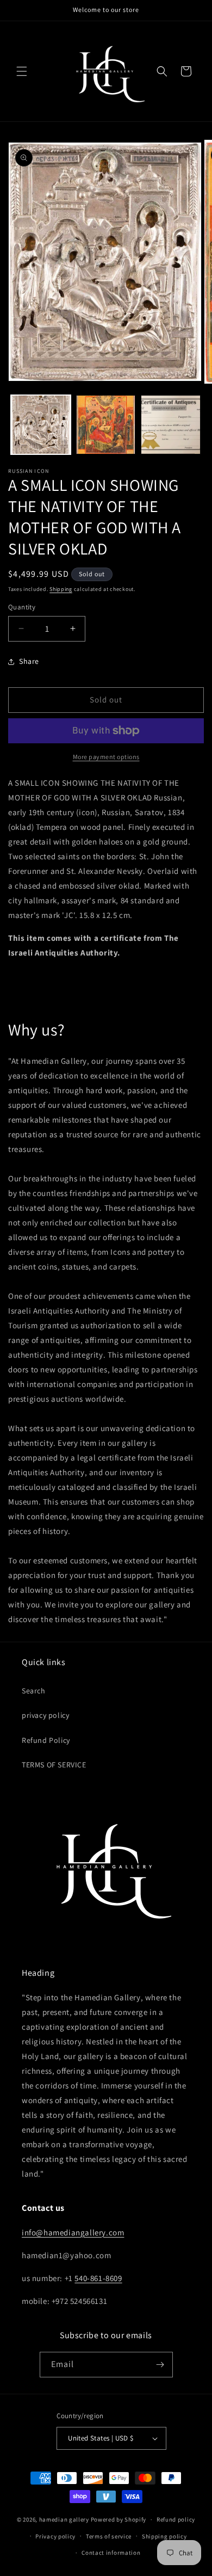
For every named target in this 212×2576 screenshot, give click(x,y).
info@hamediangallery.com (73, 2232)
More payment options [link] (106, 757)
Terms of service (109, 2536)
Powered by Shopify (119, 2519)
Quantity (22, 607)
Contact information (111, 2553)
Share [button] (29, 661)
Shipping (61, 589)
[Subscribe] (160, 2365)
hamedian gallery (64, 2519)
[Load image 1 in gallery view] (41, 425)
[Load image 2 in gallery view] (106, 425)
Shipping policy (164, 2536)
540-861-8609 (98, 2278)
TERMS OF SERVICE (54, 1765)
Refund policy (176, 2519)
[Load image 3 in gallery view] (171, 425)
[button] (22, 71)
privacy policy (45, 1715)
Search (34, 1691)
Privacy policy (55, 2536)
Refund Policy (46, 1740)
